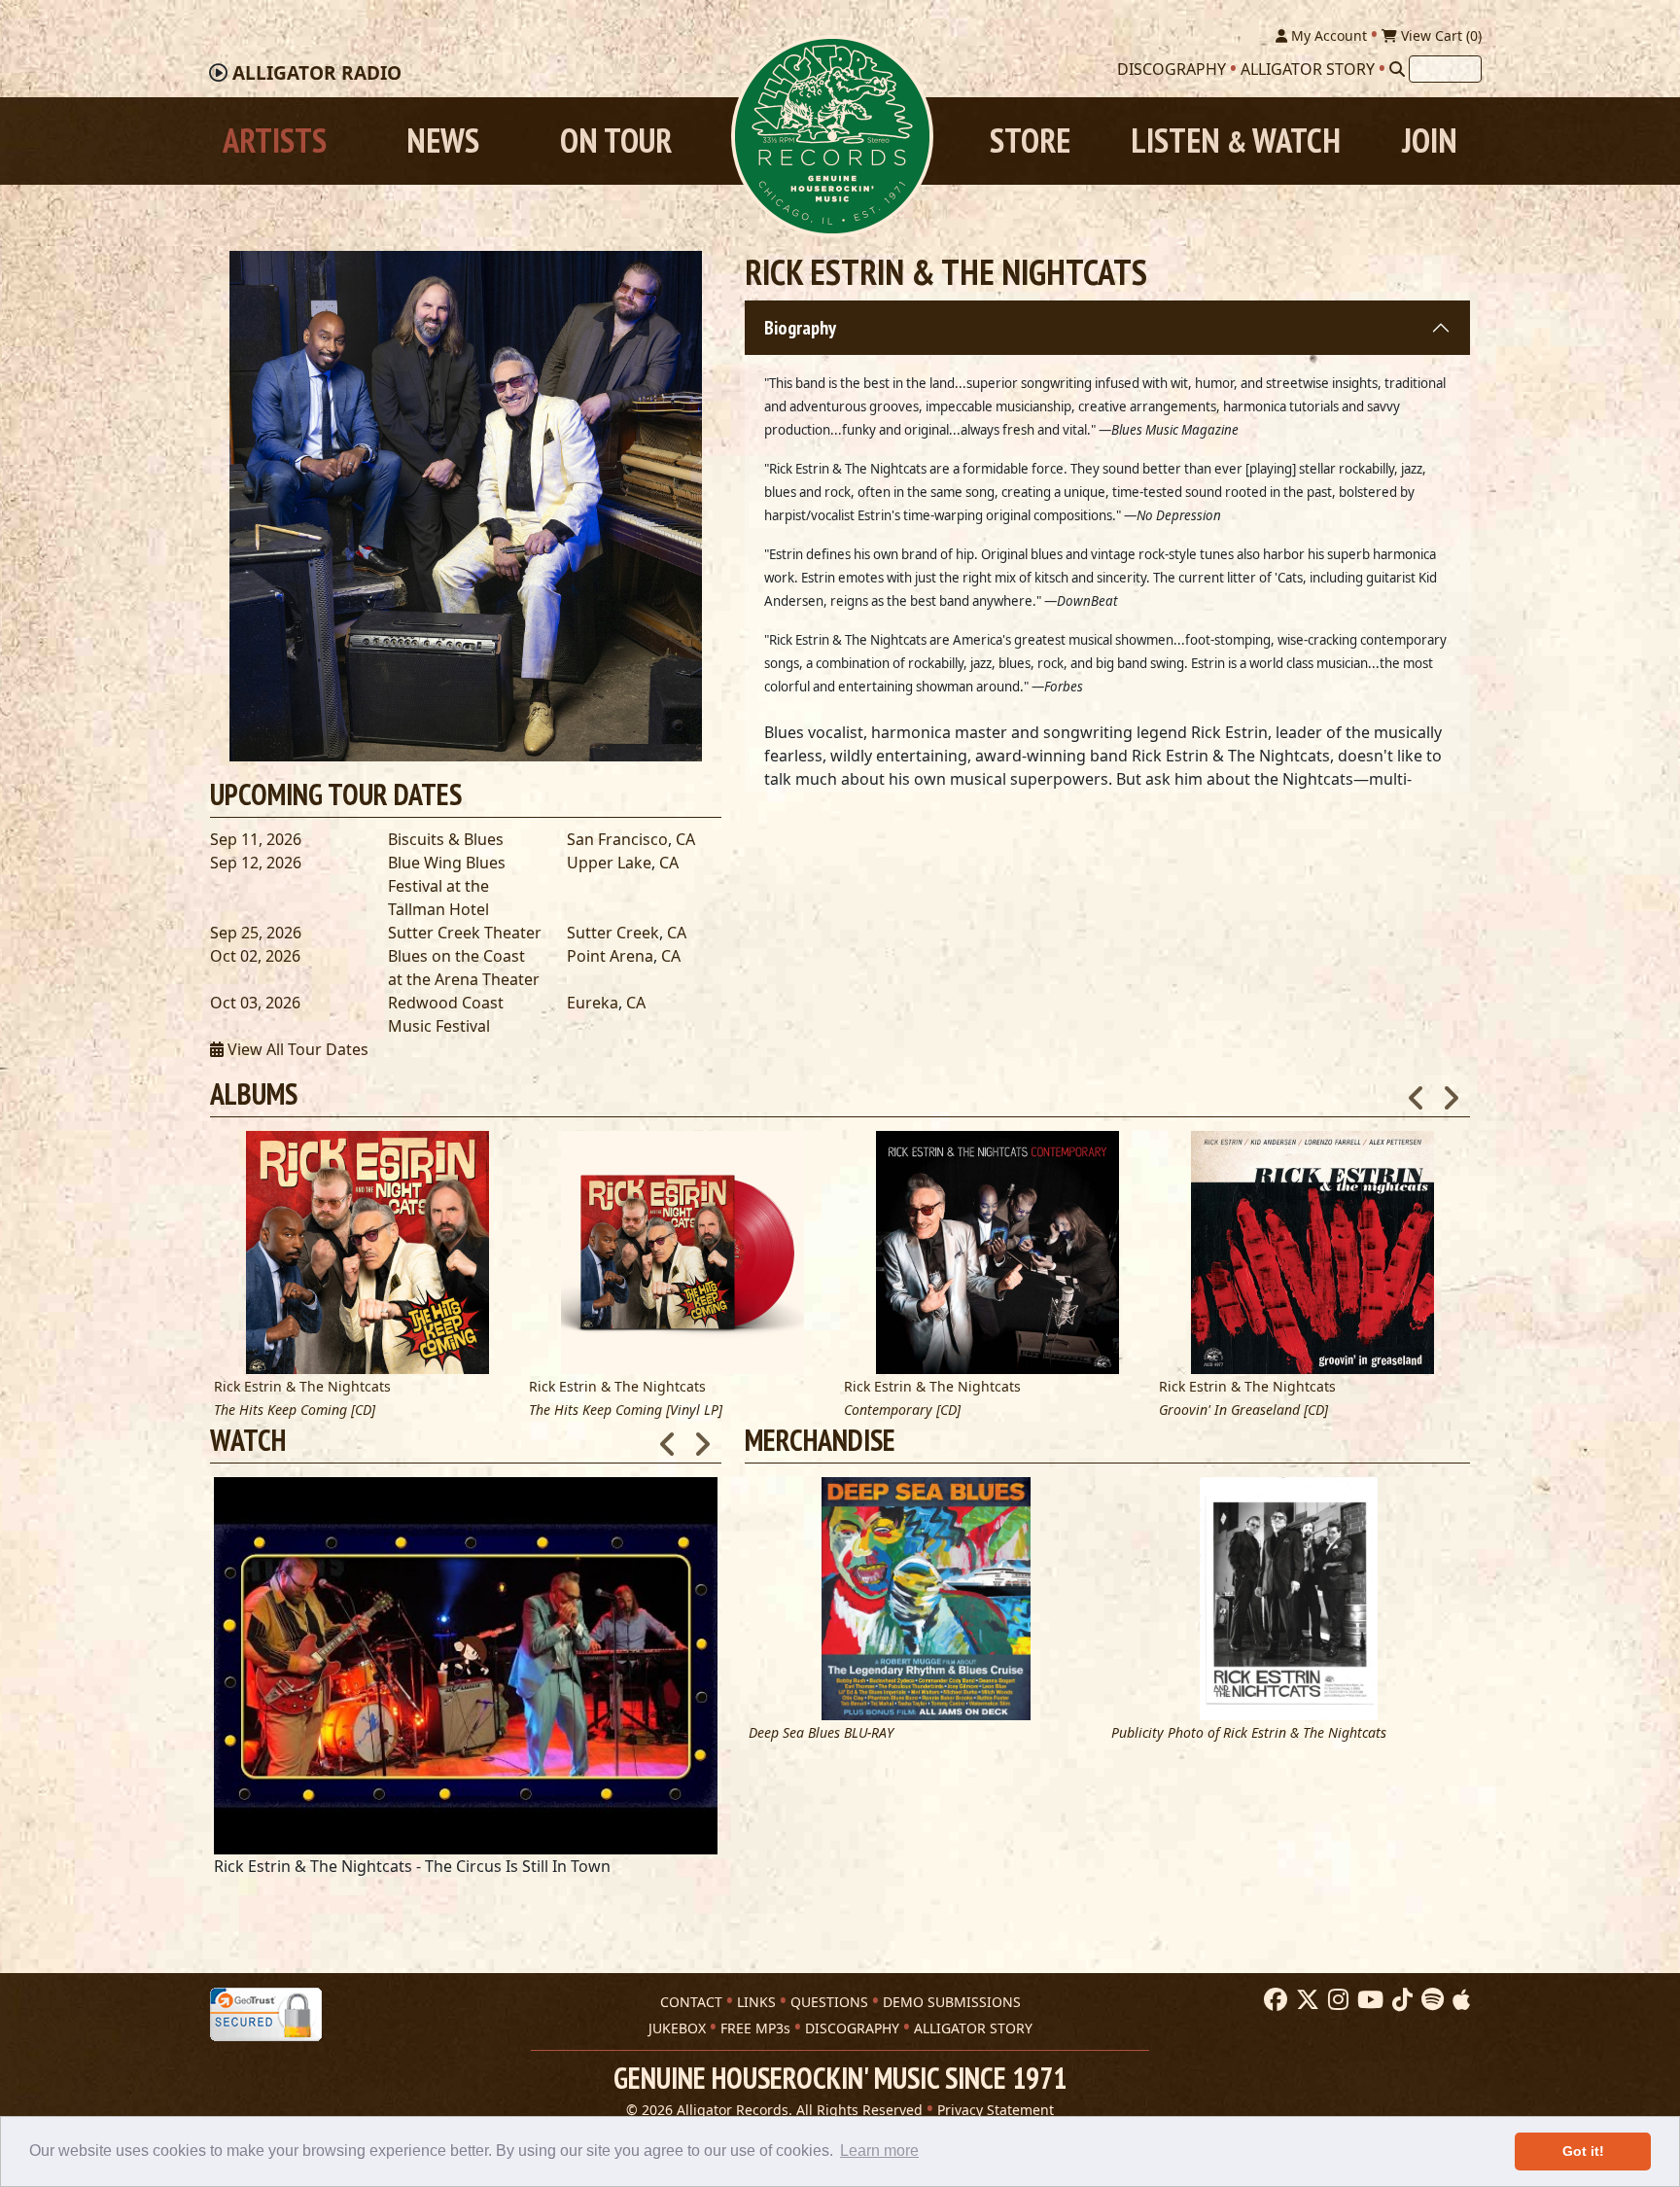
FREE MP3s (755, 2028)
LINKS (756, 2002)
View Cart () (1439, 35)
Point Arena (610, 956)
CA (685, 839)
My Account (1327, 35)
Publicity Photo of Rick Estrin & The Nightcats (1249, 1733)
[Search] (1397, 69)
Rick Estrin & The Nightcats (302, 1386)
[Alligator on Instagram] (1336, 2000)
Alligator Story (1308, 69)
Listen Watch (1236, 141)
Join (1430, 141)
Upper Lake (609, 863)
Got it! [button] (1583, 2151)
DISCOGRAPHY (852, 2028)
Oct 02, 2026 (255, 956)
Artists (275, 141)
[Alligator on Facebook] (1273, 2000)
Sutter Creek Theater (465, 933)
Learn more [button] (879, 2151)
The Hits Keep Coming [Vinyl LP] (626, 1411)
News (443, 141)
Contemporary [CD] (902, 1411)
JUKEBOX (677, 2028)
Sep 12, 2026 (256, 863)
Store (1030, 141)
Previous (1417, 1092)
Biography (800, 328)
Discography (1172, 69)
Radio (317, 73)
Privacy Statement (996, 2110)
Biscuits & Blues (446, 839)
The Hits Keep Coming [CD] (295, 1411)
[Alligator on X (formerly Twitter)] (1305, 2000)
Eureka (593, 1003)
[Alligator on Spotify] (1430, 2000)
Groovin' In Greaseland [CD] (1243, 1411)
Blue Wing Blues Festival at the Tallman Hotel (447, 886)
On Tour (616, 141)
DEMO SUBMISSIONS (952, 2002)
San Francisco (617, 839)
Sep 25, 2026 (256, 933)
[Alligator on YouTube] (1368, 2000)
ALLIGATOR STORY (973, 2028)
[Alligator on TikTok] (1400, 2000)
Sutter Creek (613, 933)
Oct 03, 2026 (255, 1003)
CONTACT (691, 2002)
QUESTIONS (829, 2002)
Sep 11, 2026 (256, 839)
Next (1451, 1092)
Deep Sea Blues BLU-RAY (821, 1733)
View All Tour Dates (296, 1049)
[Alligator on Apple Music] (1459, 2000)
